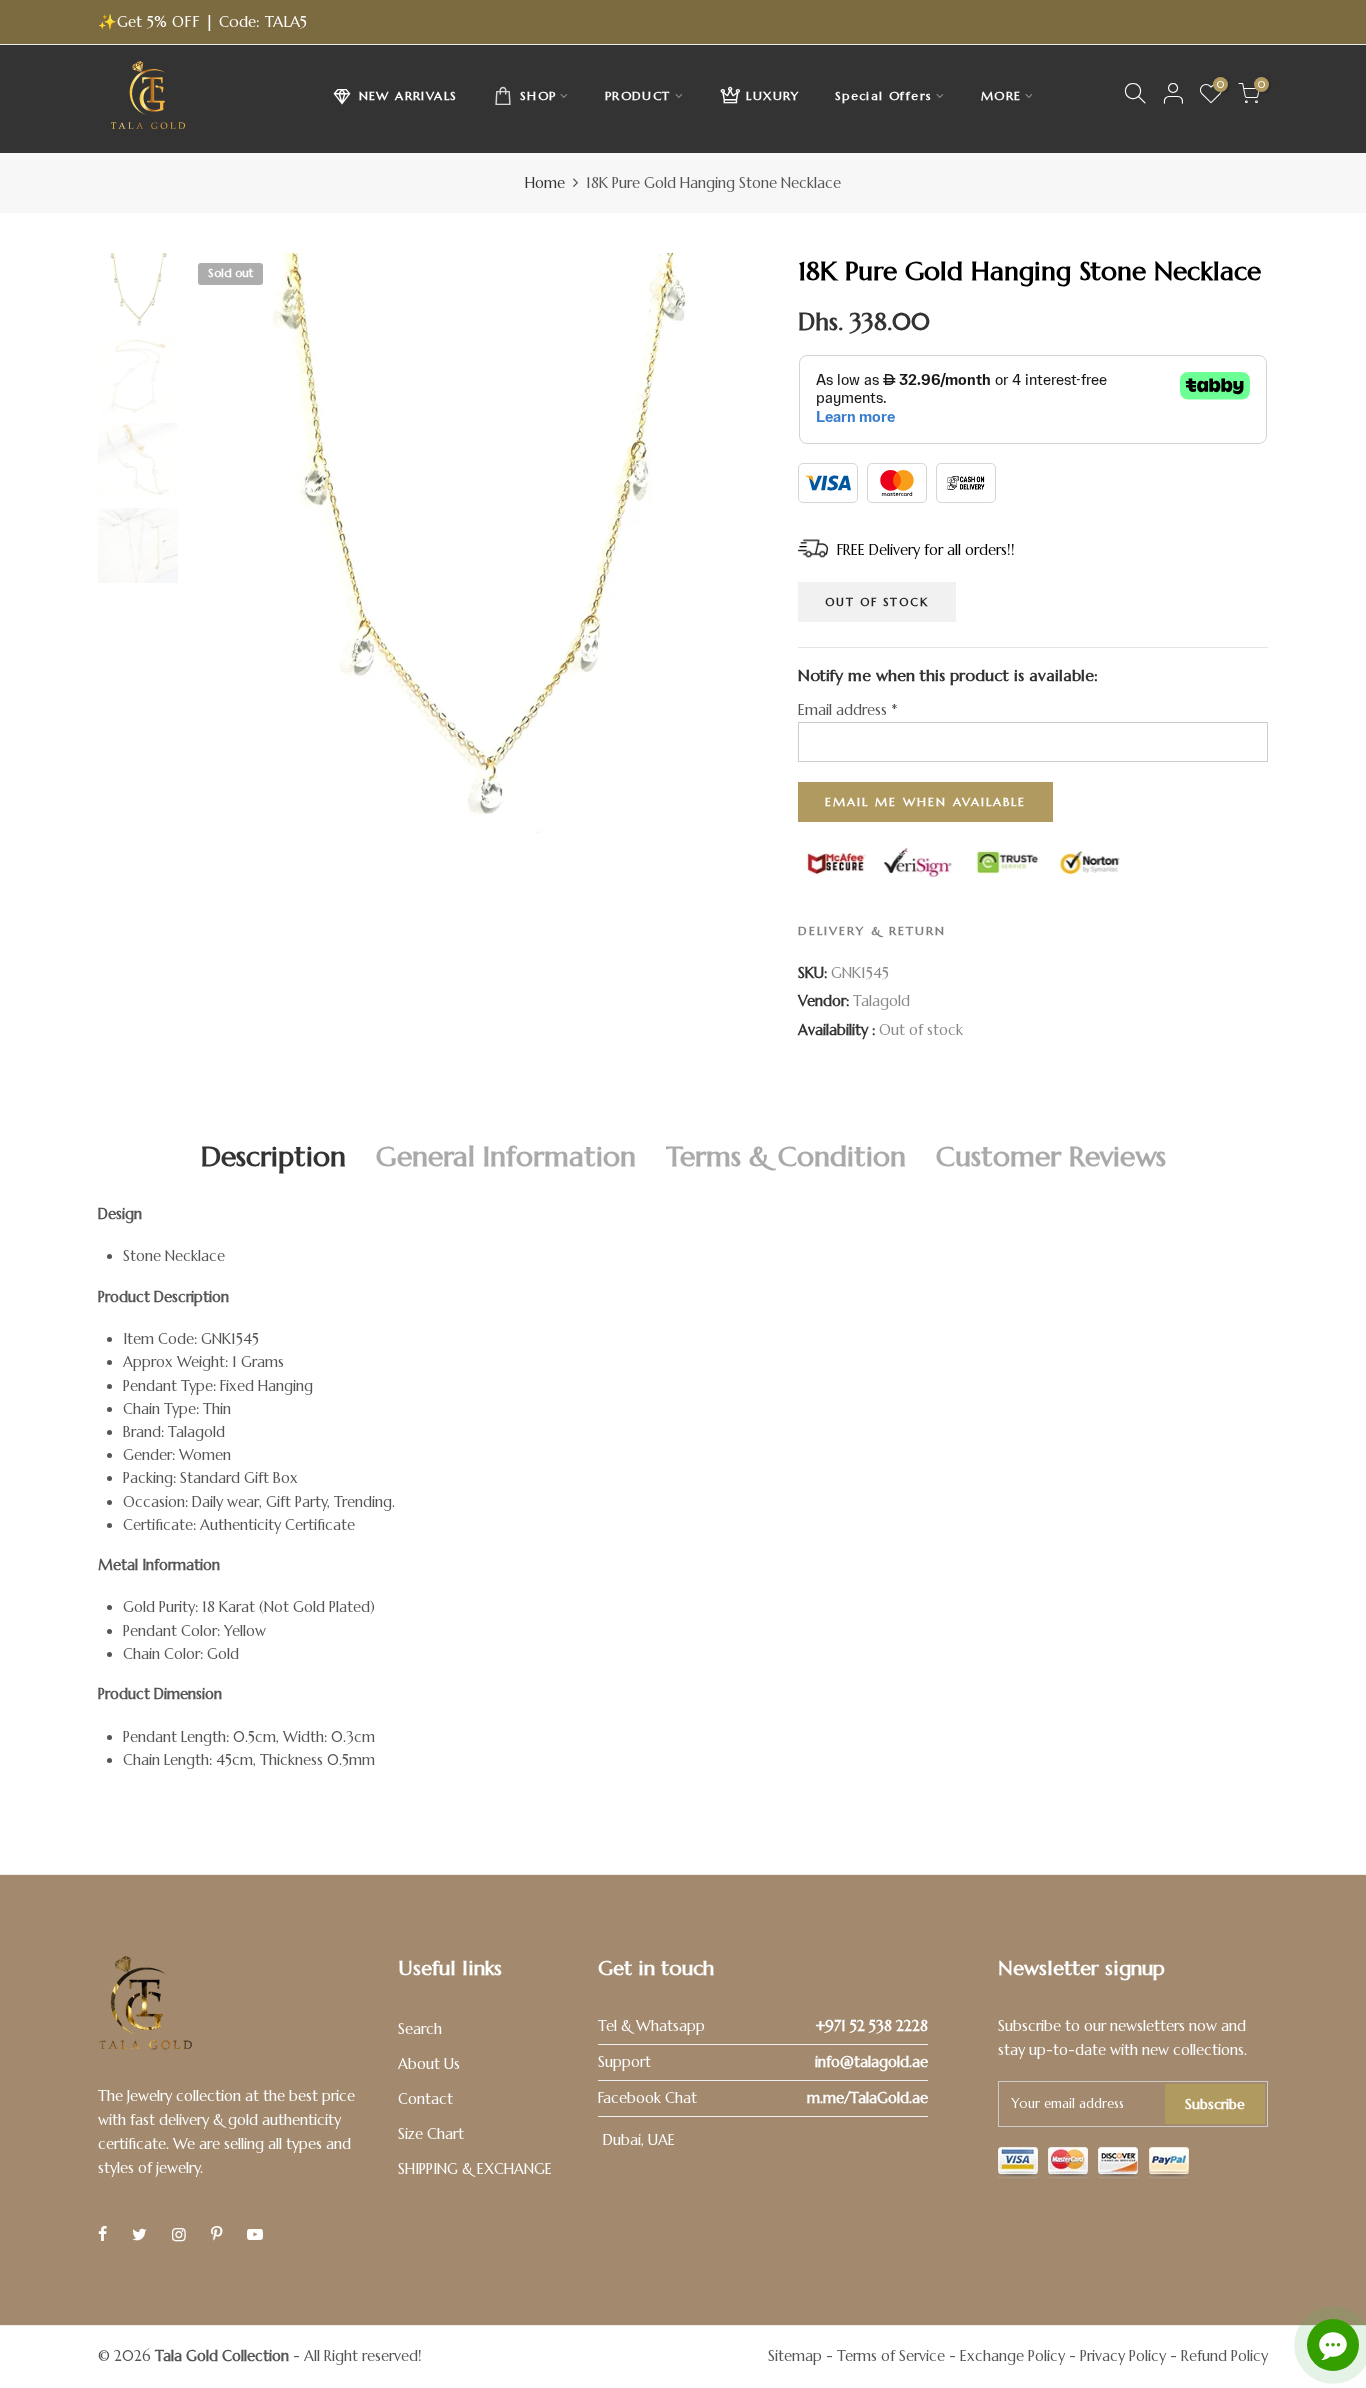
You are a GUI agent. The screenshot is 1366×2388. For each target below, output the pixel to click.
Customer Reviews (1051, 1156)
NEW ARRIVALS (408, 95)
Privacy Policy (1123, 2356)
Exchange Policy (1012, 2356)
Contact (425, 2099)
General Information (506, 1156)
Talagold (881, 1001)
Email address (847, 710)
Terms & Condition (786, 1156)
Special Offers (884, 95)
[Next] (735, 543)
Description (273, 1156)
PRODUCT (638, 95)
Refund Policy (1224, 2356)
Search (420, 2029)
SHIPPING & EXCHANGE (475, 2169)
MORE (1001, 95)
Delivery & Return (872, 930)
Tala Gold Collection (222, 2356)
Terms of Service (891, 2356)
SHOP (538, 95)
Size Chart (431, 2134)
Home (545, 183)
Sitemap (795, 2356)
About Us (429, 2064)
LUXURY (772, 95)
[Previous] (220, 543)
